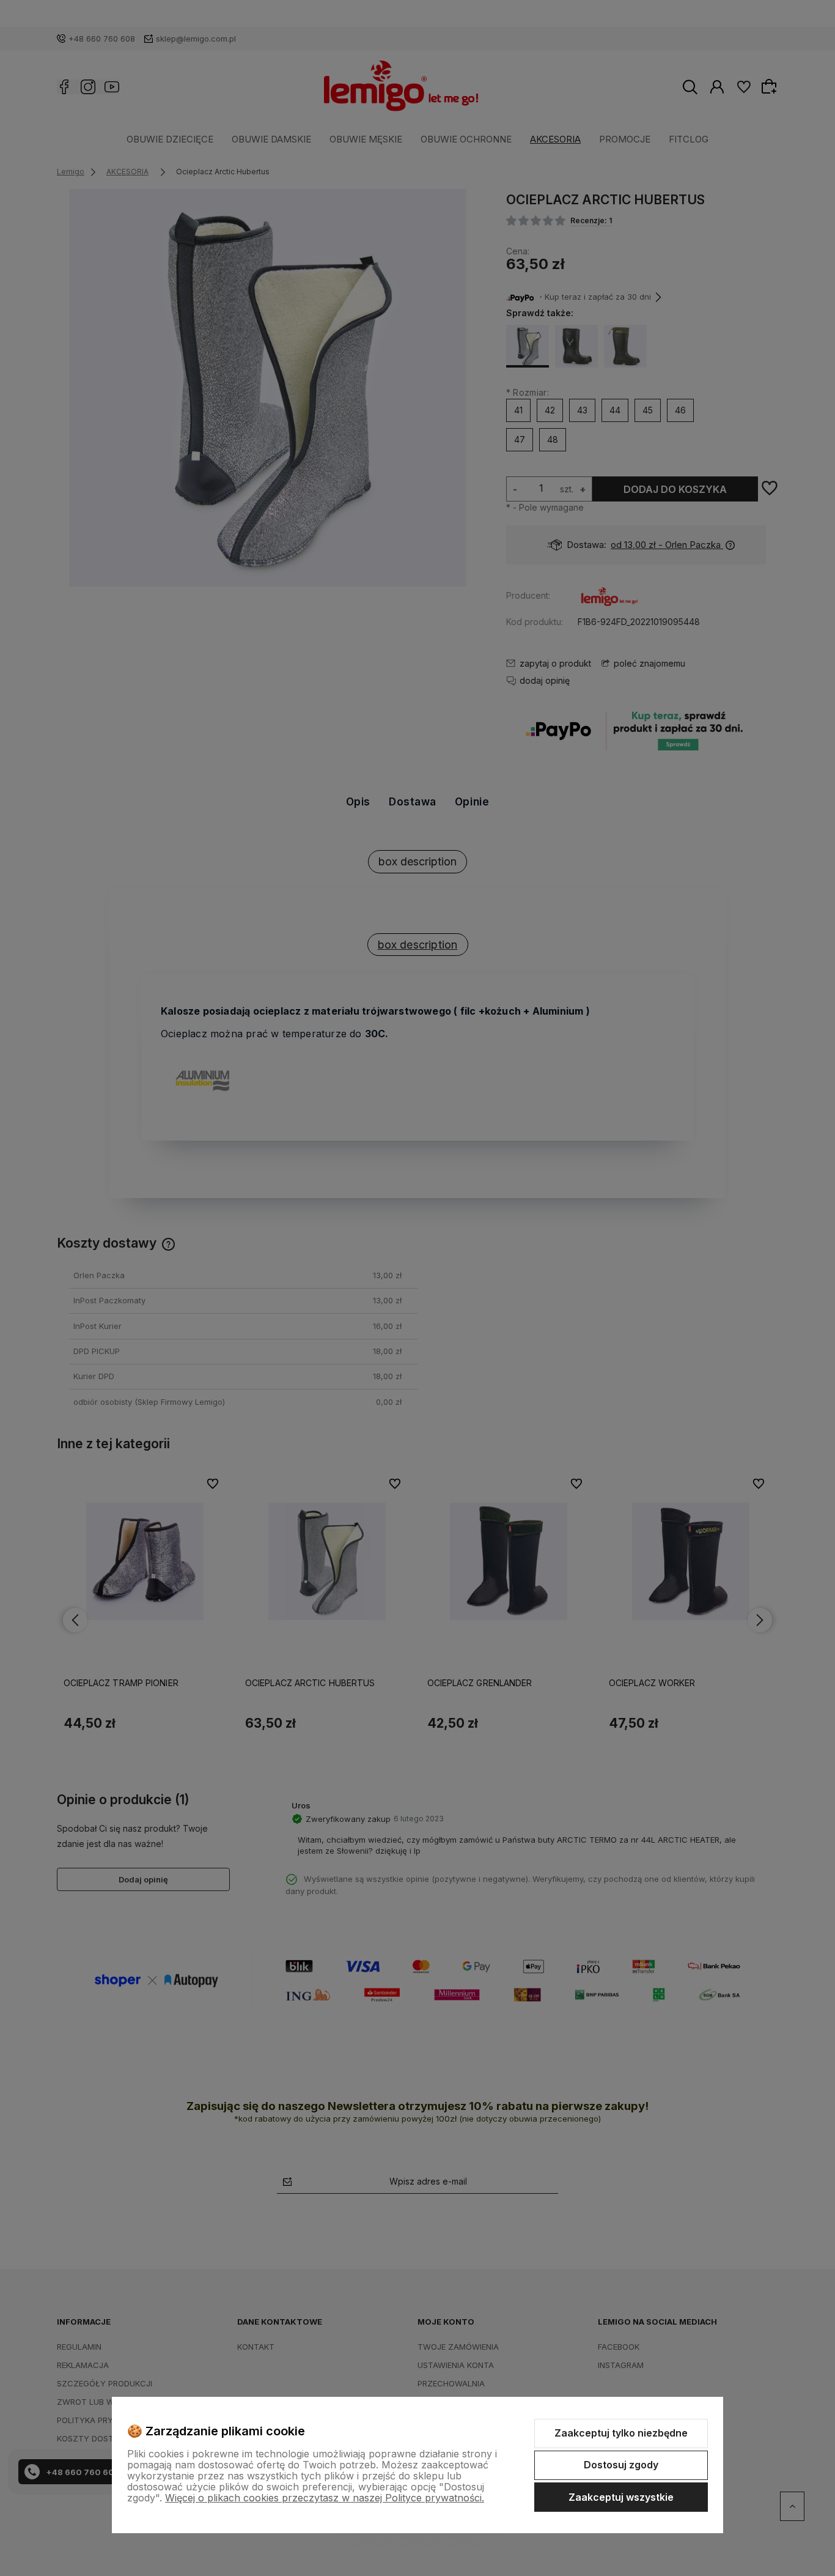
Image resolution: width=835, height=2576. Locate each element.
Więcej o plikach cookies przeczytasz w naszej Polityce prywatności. (325, 2498)
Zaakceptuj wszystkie (621, 2497)
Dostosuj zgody (621, 2465)
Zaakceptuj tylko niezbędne (621, 2433)
